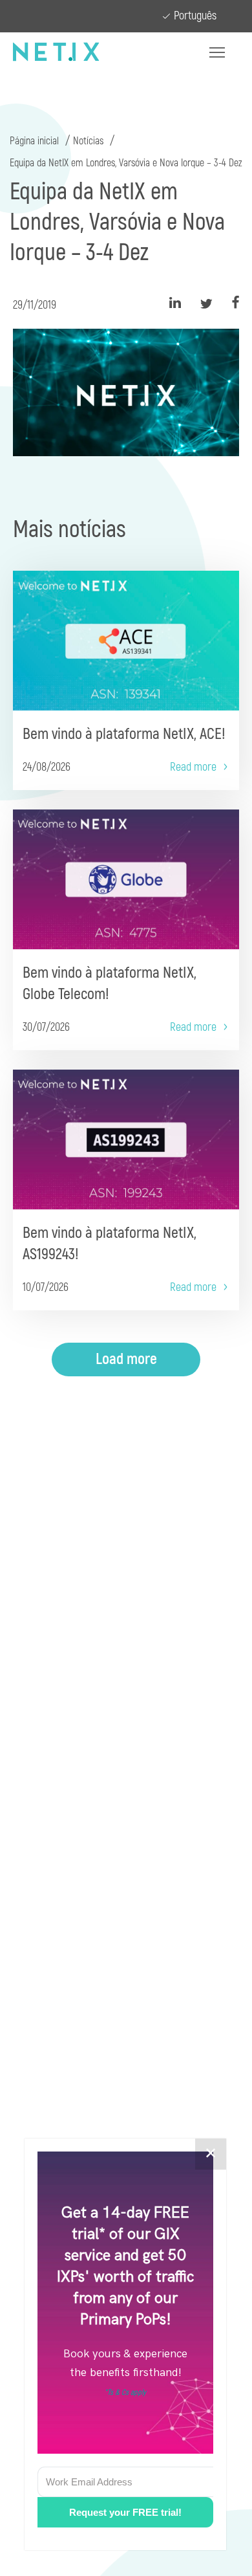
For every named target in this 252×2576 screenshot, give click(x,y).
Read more (193, 767)
